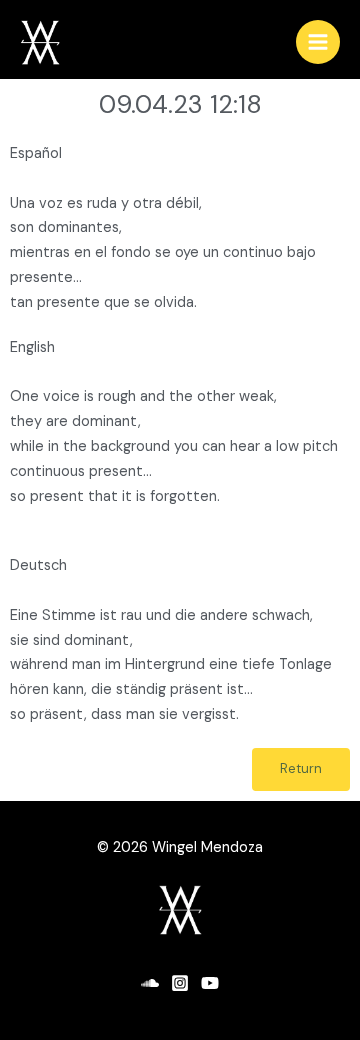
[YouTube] (210, 983)
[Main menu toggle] (318, 42)
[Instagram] (180, 983)
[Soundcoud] (150, 983)
